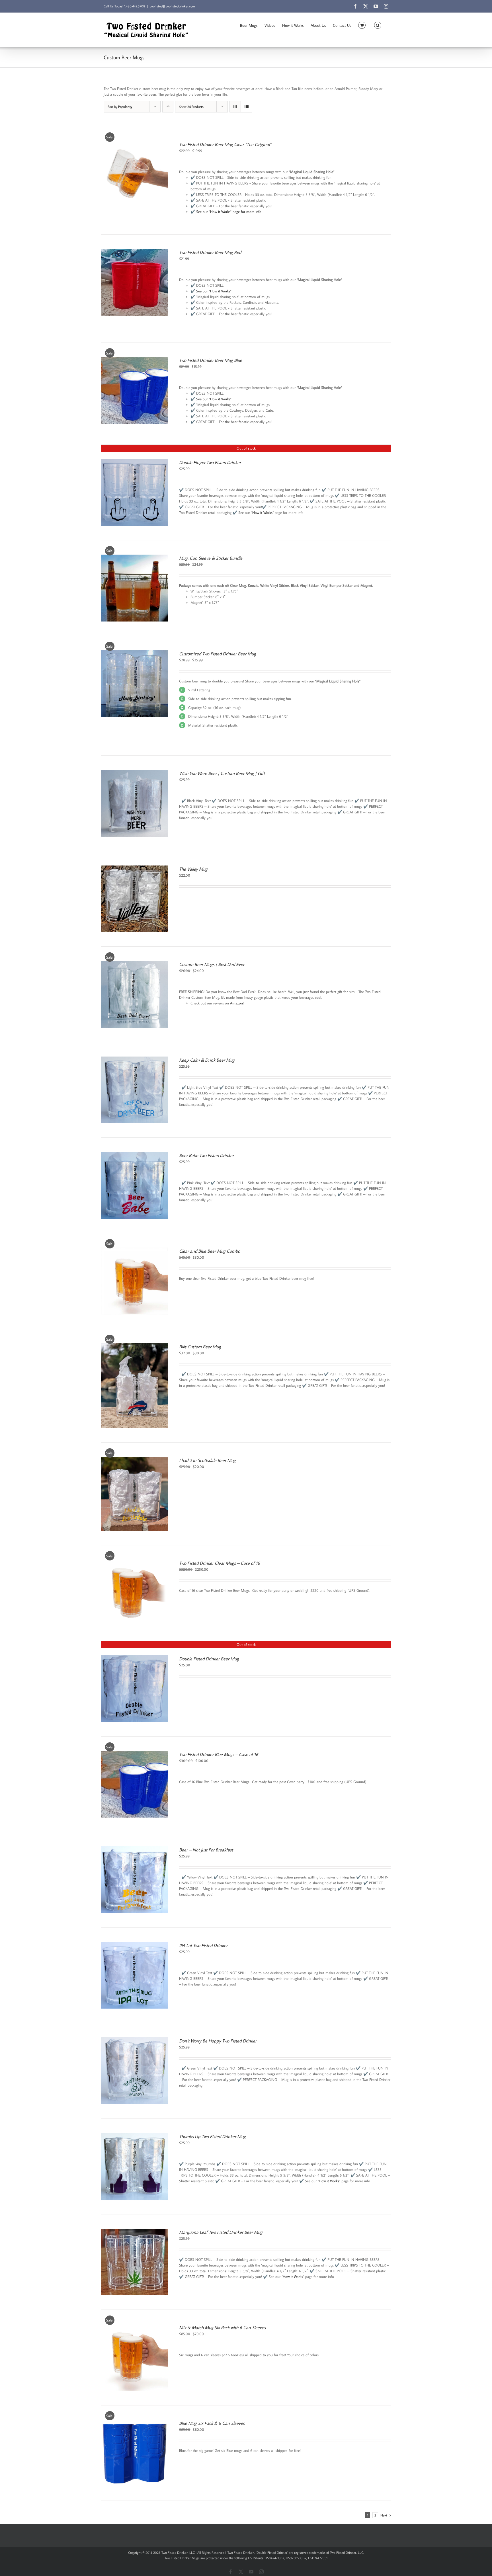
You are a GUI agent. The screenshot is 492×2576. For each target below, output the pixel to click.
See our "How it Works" (214, 291)
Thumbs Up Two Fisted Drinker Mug (212, 2136)
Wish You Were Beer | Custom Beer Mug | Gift (222, 773)
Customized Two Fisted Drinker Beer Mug (218, 654)
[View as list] (246, 107)
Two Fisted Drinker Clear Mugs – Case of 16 (220, 1563)
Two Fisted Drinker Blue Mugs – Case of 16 (219, 1754)
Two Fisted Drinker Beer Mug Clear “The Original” (225, 144)
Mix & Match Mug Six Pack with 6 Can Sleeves (222, 2327)
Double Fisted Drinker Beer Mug (209, 1659)
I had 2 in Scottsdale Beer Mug (207, 1460)
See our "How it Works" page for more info (229, 212)
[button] (378, 25)
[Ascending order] (168, 107)
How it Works (262, 512)
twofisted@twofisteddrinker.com (172, 6)
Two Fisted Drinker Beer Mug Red (210, 252)
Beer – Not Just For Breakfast (206, 1850)
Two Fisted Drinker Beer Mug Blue (211, 360)
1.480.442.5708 (135, 6)
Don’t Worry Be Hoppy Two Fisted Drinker (218, 2041)
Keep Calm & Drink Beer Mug (207, 1060)
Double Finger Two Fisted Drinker (210, 462)
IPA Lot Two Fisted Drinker (203, 1945)
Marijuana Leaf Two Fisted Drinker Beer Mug (221, 2232)
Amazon (236, 1003)
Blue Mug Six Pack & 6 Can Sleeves (212, 2423)
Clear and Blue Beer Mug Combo (210, 1251)
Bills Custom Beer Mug (200, 1347)
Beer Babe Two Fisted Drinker (206, 1155)
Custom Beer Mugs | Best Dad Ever (212, 964)
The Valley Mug (193, 869)
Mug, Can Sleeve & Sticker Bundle (211, 558)
